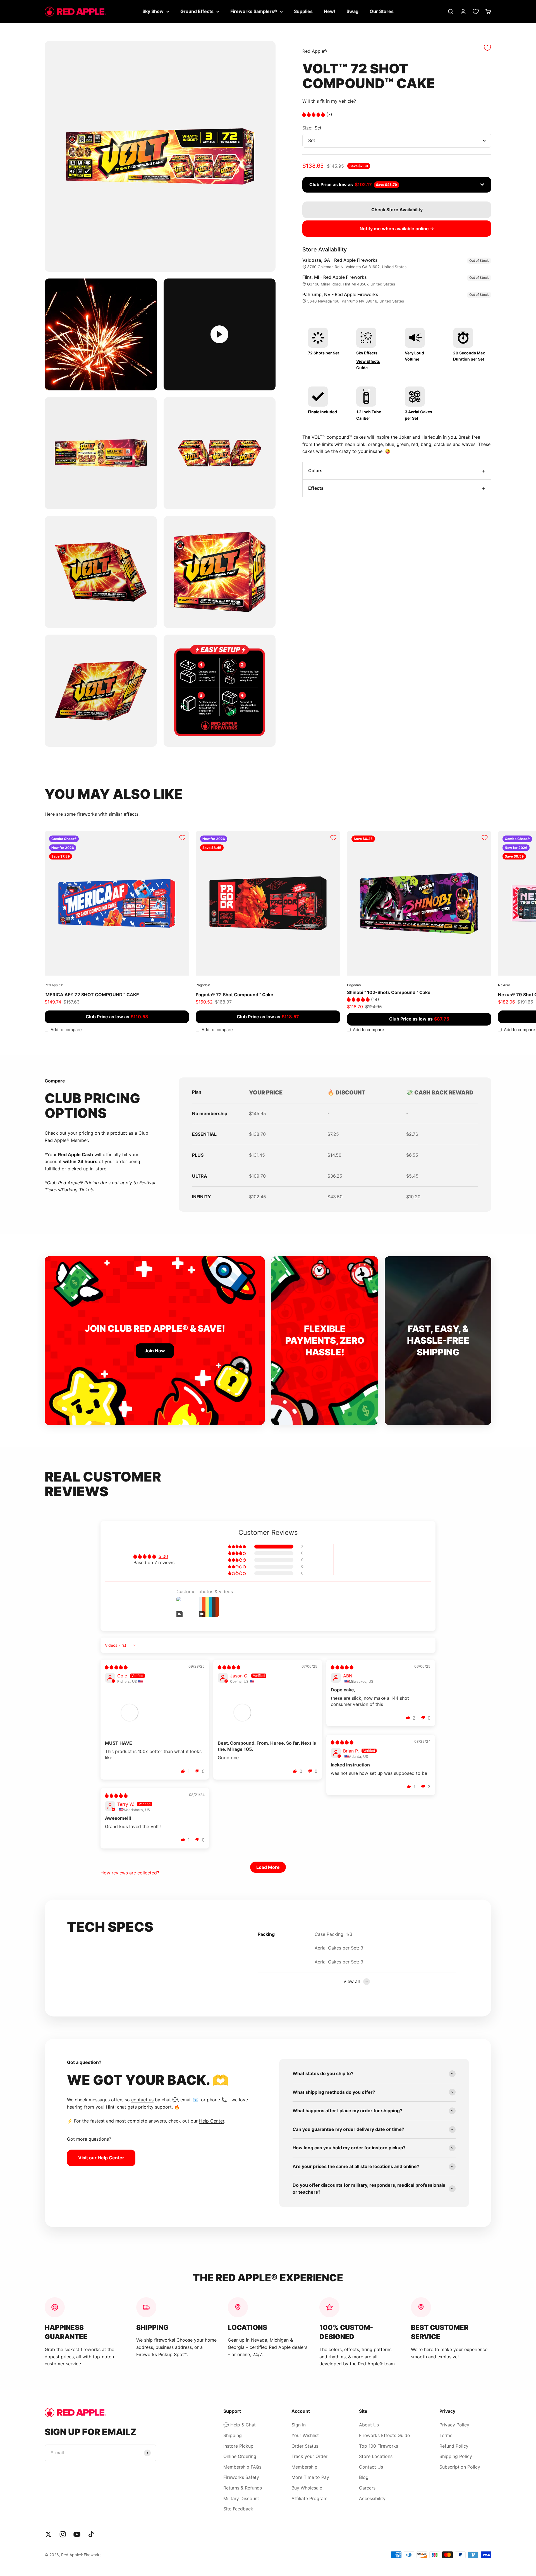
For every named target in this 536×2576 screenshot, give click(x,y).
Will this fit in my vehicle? (329, 101)
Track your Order (309, 2456)
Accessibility (372, 2498)
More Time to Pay (310, 2477)
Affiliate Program (309, 2498)
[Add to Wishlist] (487, 48)
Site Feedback (238, 2509)
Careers (367, 2488)
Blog (364, 2477)
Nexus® (504, 985)
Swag (352, 11)
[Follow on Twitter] (48, 2534)
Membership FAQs (242, 2467)
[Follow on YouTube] (77, 2534)
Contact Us (371, 2467)
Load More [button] (268, 1867)
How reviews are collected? (130, 1873)
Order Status (305, 2446)
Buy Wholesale (307, 2488)
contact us (142, 2100)
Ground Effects (197, 11)
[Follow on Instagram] (63, 2534)
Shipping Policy (456, 2456)
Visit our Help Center (101, 2158)
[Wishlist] (476, 11)
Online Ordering (240, 2456)
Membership (304, 2467)
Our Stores (382, 11)
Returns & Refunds (243, 2488)
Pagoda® (203, 985)
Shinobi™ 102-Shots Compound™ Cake (389, 992)
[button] (314, 114)
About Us (369, 2425)
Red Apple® (315, 51)
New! (330, 11)
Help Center (212, 2121)
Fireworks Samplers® (254, 11)
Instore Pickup (238, 2446)
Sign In (299, 2425)
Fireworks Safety (241, 2477)
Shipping (233, 2435)
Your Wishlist (305, 2435)
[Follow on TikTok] (91, 2534)
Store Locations (376, 2456)
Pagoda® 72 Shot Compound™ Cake (234, 995)
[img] (116, 1667)
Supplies (303, 11)
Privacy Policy (454, 2425)
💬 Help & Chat (240, 2425)
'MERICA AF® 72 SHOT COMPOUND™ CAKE (92, 995)
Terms (446, 2435)
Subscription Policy (460, 2467)
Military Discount (241, 2498)
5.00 (163, 1556)
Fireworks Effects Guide (384, 2435)
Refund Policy (454, 2446)
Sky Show (153, 11)
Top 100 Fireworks (379, 2446)
